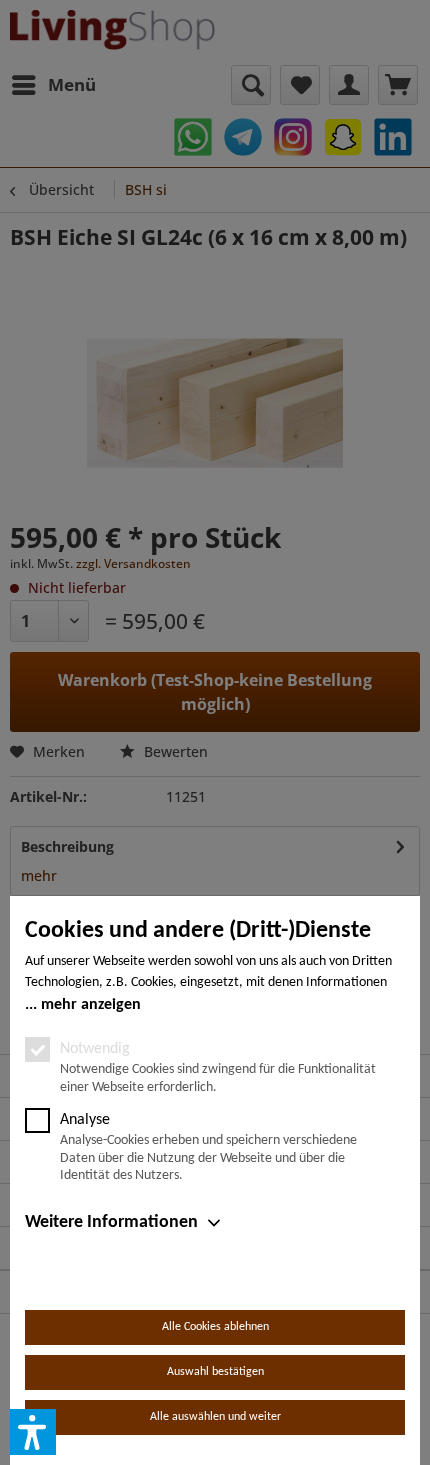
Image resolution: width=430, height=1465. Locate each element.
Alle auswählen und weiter (215, 1417)
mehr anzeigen (91, 1005)
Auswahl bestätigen (215, 1372)
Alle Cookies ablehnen (215, 1327)
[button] (33, 1432)
